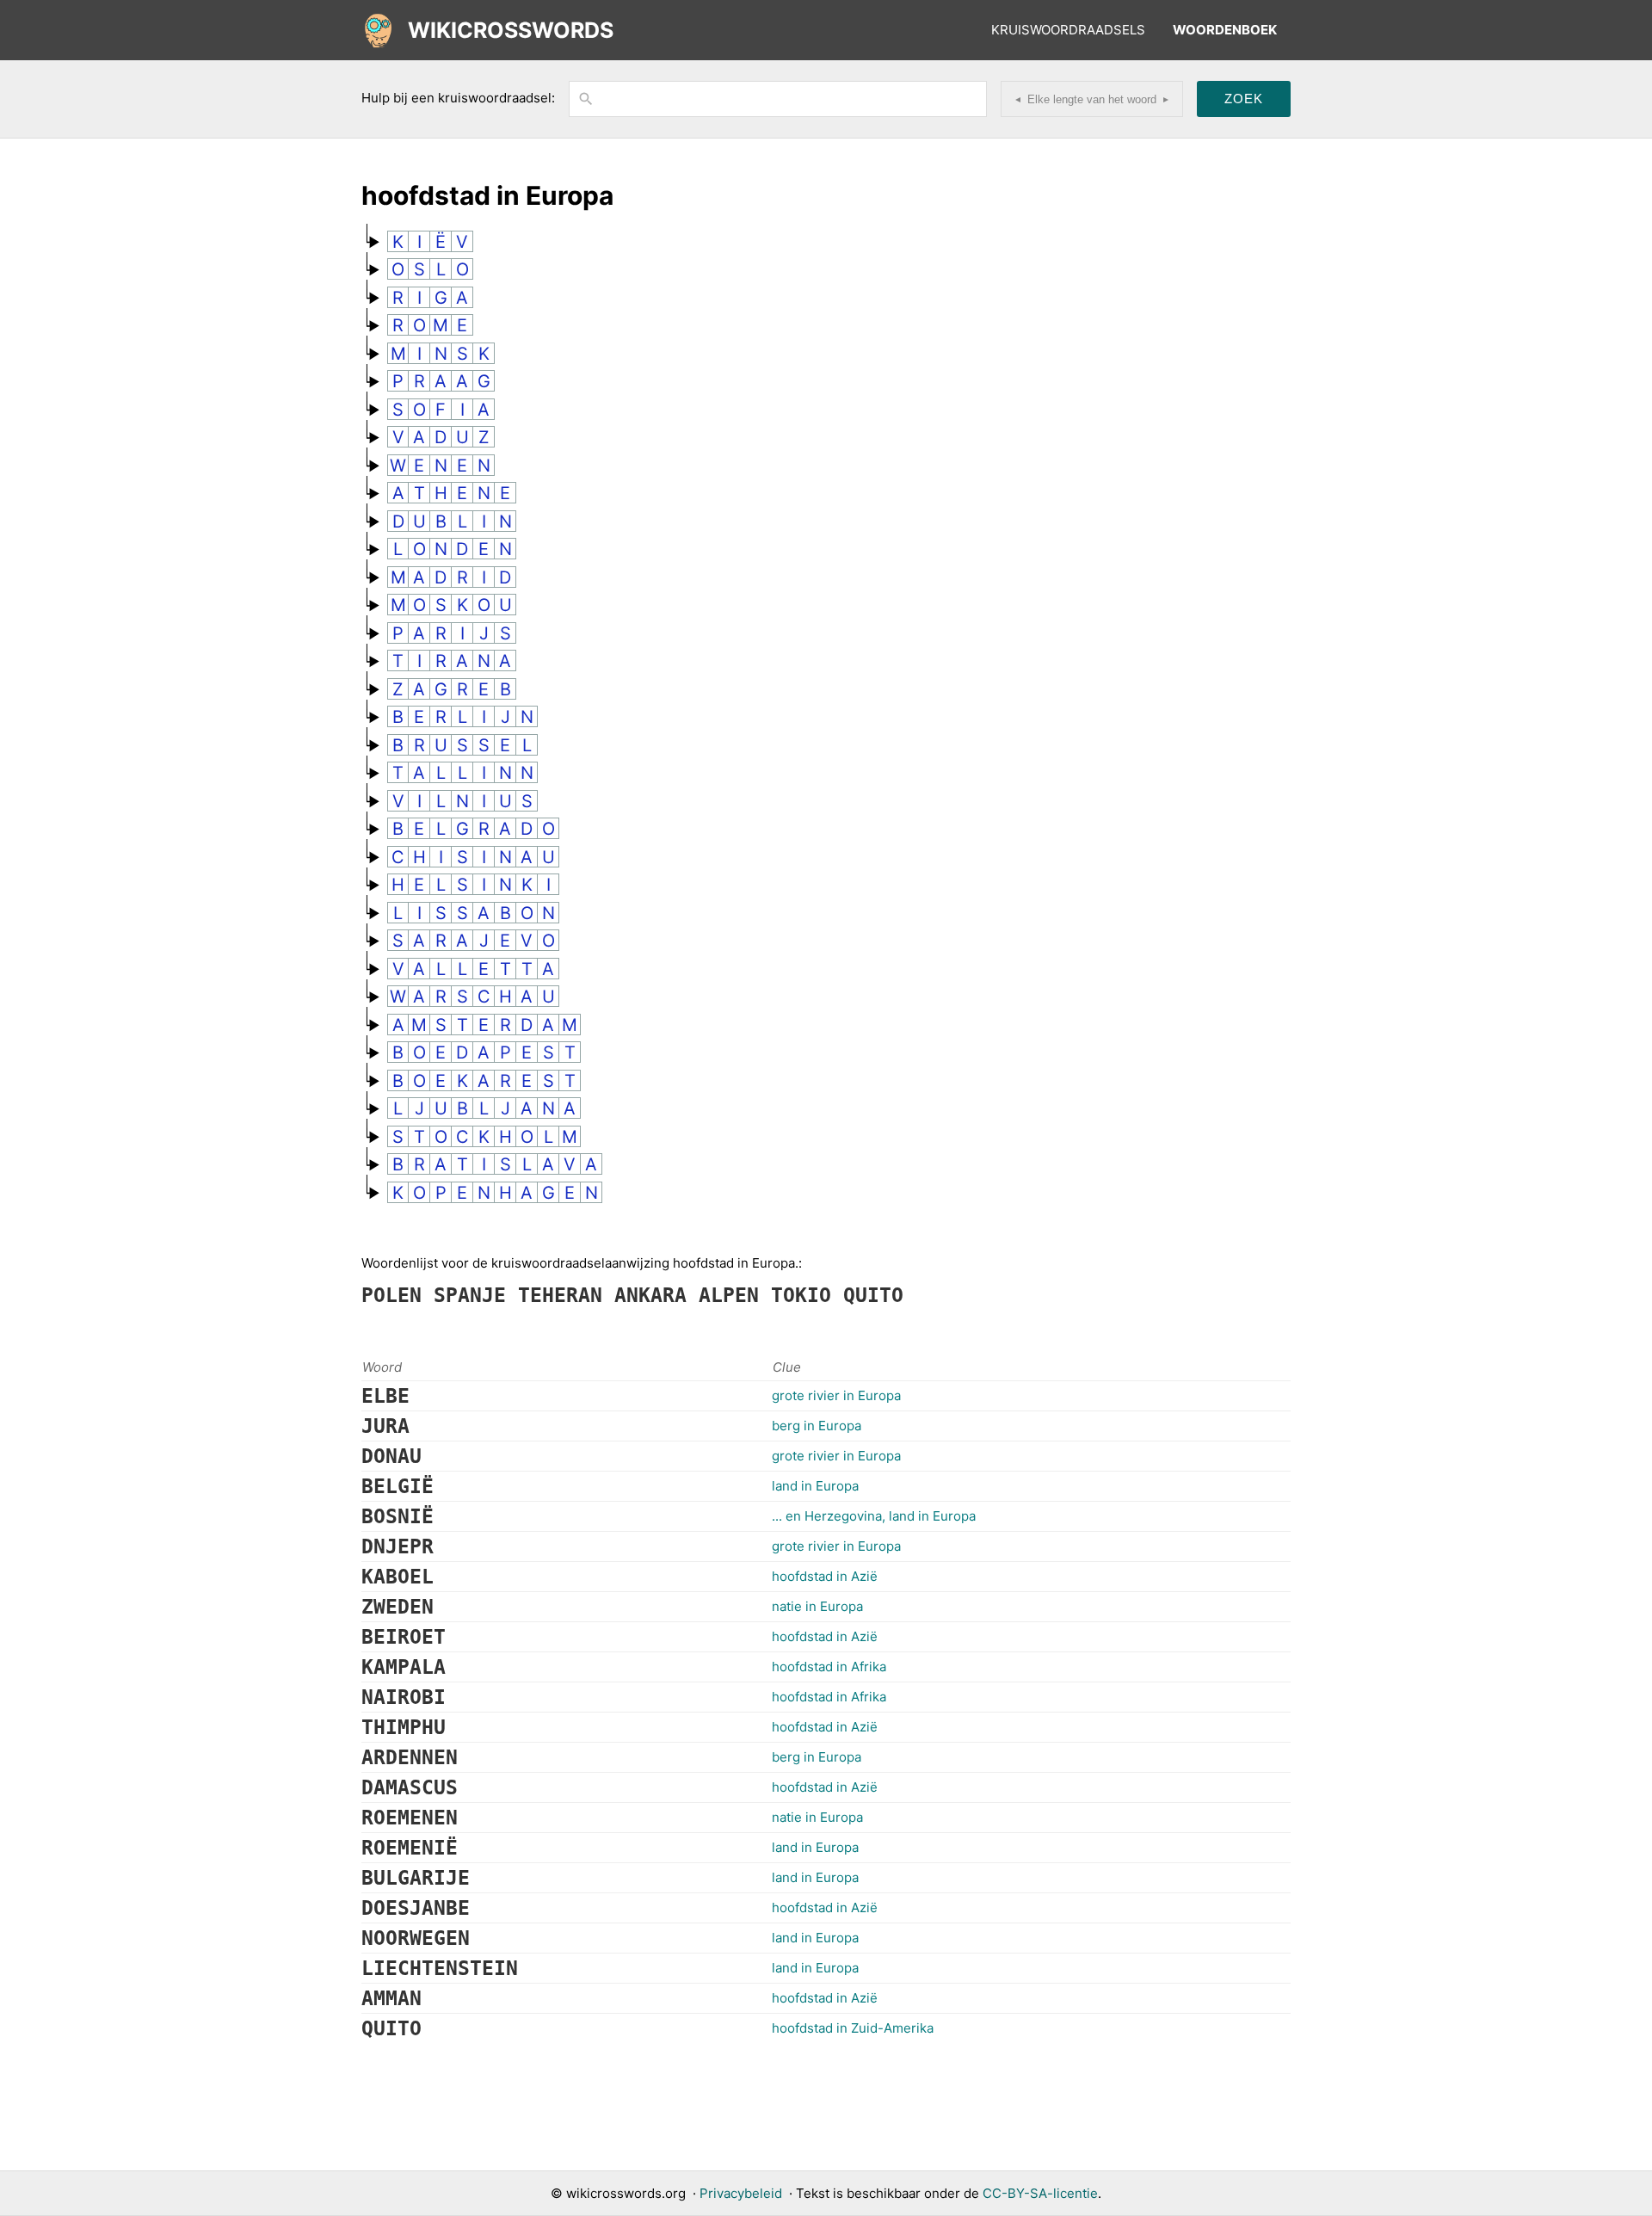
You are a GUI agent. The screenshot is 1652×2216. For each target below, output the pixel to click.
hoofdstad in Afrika (829, 1667)
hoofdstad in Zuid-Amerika (853, 2028)
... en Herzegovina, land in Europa (874, 1516)
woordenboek (1225, 30)
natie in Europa (817, 1606)
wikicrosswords (511, 30)
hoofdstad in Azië (825, 1576)
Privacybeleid (741, 2193)
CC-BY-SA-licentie (1040, 2193)
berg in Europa (817, 1426)
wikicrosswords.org (626, 2193)
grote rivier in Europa (836, 1395)
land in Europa (815, 1486)
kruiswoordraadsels (1068, 30)
